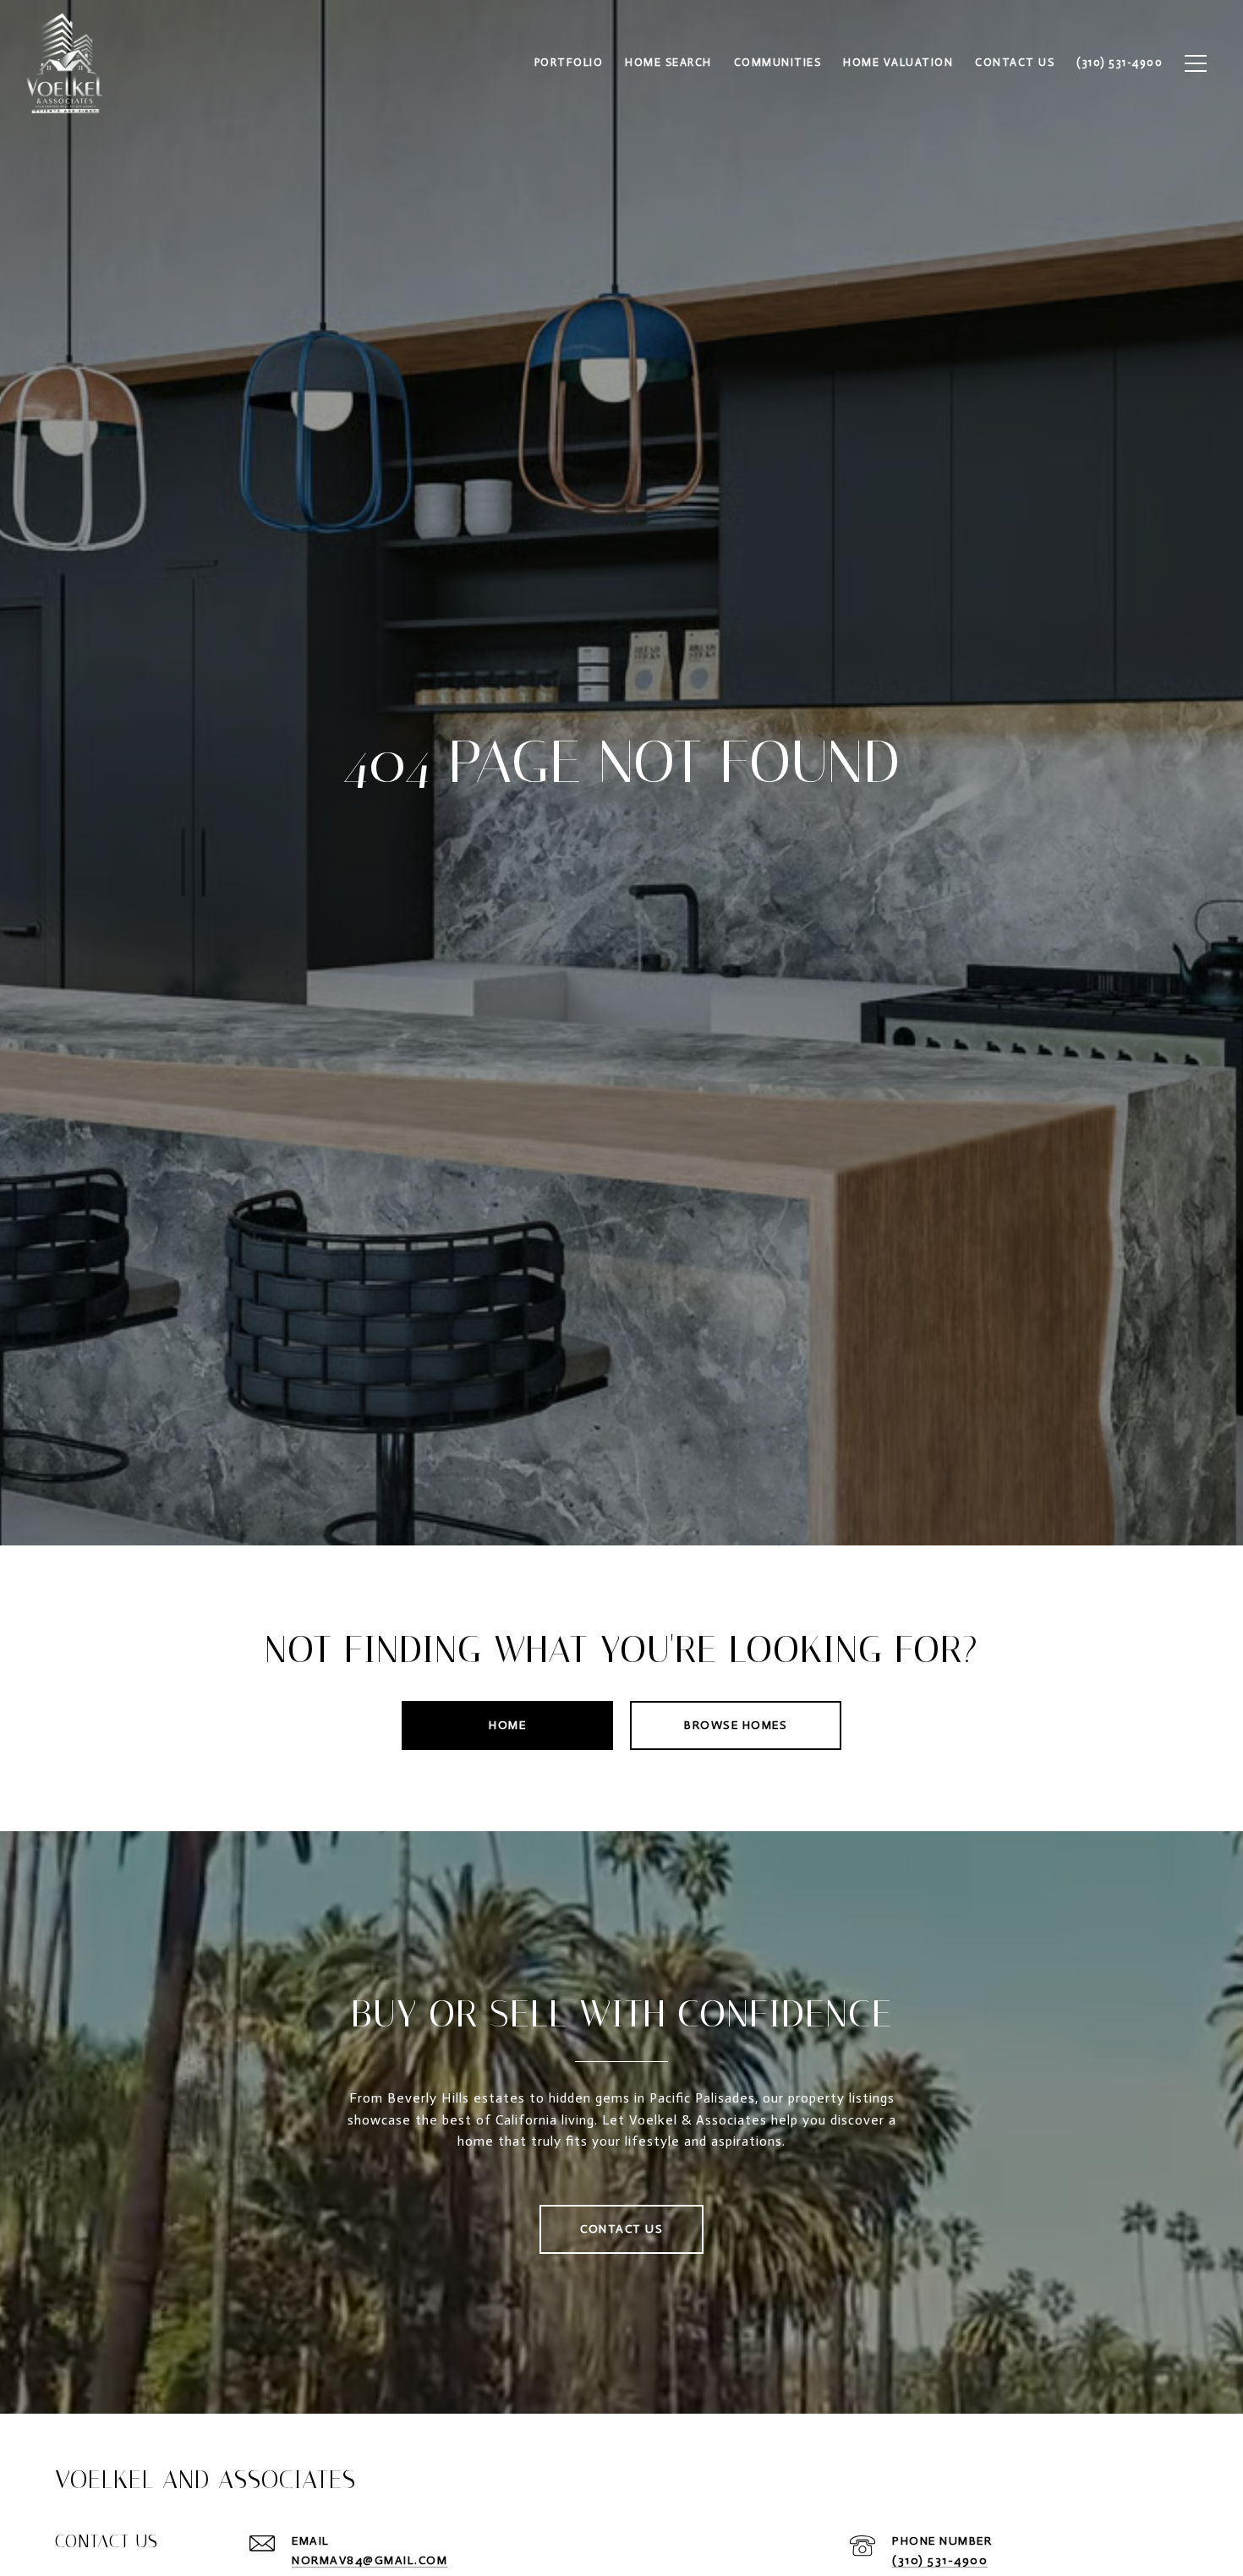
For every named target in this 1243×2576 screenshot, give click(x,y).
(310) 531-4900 (940, 2560)
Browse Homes (736, 1725)
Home (507, 1725)
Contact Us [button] (621, 2229)
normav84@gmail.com (370, 2560)
